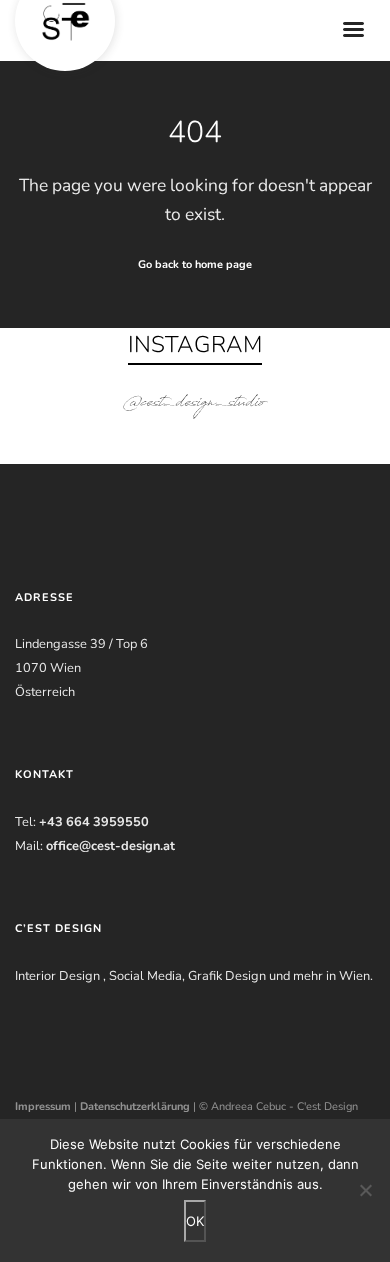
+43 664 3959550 (94, 822)
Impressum (43, 1106)
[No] (365, 1190)
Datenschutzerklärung (135, 1106)
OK (195, 1221)
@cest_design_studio (195, 404)
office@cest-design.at (110, 846)
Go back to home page (195, 264)
